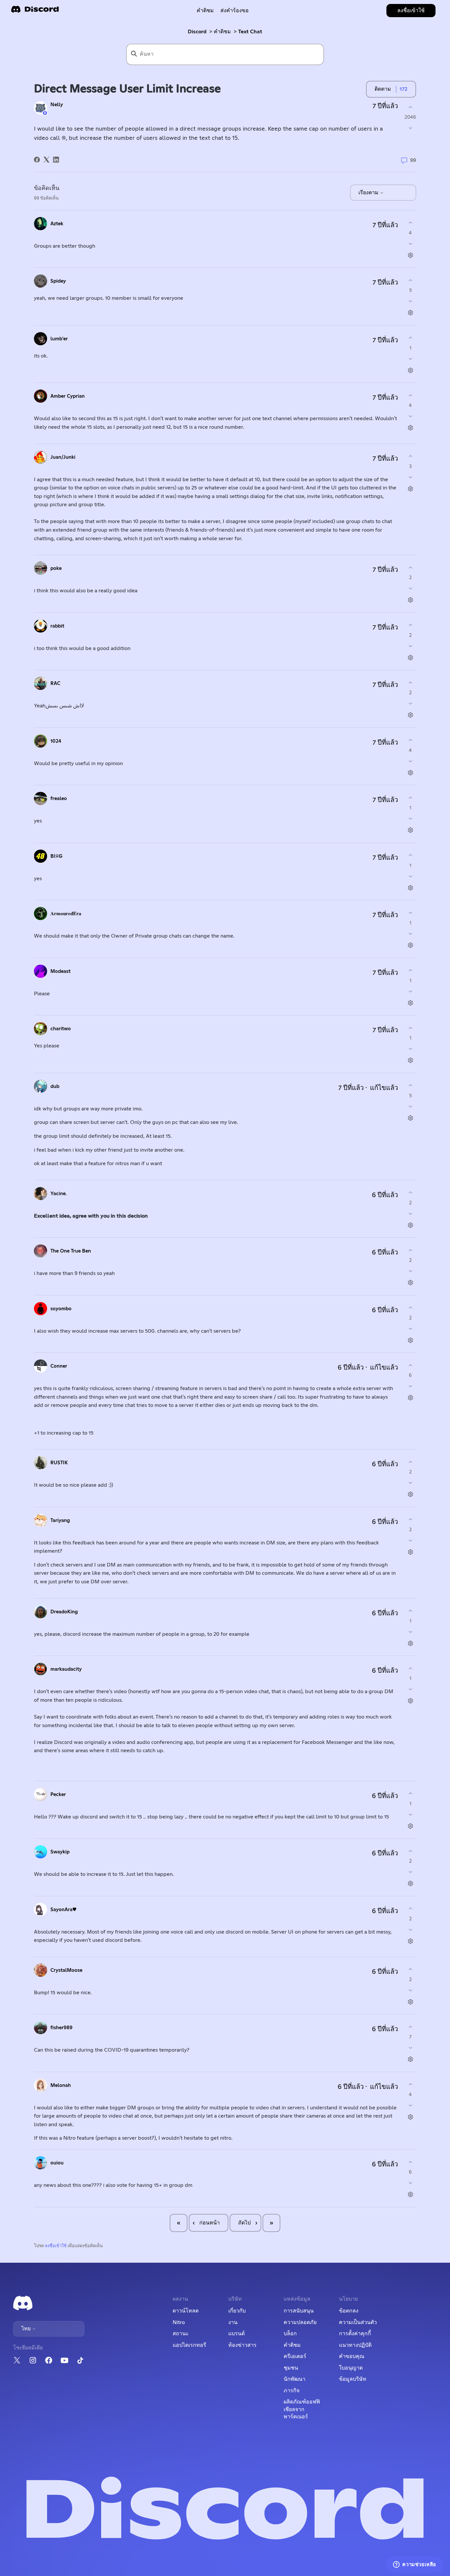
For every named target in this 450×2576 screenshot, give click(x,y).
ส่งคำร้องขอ (235, 11)
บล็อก (290, 2334)
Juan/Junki (63, 457)
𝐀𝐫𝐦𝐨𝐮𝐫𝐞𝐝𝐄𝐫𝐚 (66, 914)
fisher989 (61, 2028)
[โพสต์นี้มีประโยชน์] (410, 107)
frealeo (59, 799)
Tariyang (60, 1521)
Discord (197, 32)
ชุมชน (291, 2368)
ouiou (57, 2163)
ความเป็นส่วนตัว (358, 2322)
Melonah (61, 2085)
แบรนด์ (237, 2334)
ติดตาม (383, 89)
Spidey (58, 281)
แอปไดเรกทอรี (189, 2345)
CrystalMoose (66, 1970)
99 (412, 160)
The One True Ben (71, 1251)
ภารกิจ (292, 2391)
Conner (59, 1366)
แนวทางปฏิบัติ (355, 2345)
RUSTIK (59, 1463)
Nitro (179, 2322)
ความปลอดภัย (300, 2322)
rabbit (57, 626)
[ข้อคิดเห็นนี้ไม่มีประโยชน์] (410, 244)
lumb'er (59, 339)
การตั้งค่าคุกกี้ (355, 2334)
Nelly (57, 105)
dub (55, 1086)
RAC (55, 683)
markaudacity (66, 1669)
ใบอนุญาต (351, 2368)
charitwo (61, 1029)
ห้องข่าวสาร (242, 2345)
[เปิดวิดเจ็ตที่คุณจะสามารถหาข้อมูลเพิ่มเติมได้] (415, 2564)
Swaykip (60, 1852)
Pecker (58, 1795)
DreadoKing (64, 1612)
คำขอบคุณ (352, 2356)
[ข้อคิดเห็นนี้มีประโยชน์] (410, 223)
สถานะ (181, 2334)
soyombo (61, 1309)
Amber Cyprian (68, 396)
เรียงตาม (369, 193)
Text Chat (250, 32)
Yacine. (59, 1194)
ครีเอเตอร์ (295, 2356)
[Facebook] (37, 160)
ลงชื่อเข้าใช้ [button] (411, 11)
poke (56, 568)
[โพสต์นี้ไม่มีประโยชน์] (410, 128)
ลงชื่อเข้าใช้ (56, 2246)
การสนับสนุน (299, 2311)
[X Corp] (46, 160)
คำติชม (205, 11)
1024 (56, 741)
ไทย (27, 2329)
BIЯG (56, 856)
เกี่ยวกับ (237, 2311)
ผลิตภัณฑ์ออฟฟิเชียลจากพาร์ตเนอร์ (302, 2409)
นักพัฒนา (295, 2379)
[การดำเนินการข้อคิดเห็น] (410, 255)
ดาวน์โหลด (186, 2311)
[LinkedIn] (56, 160)
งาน (233, 2322)
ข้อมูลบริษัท (353, 2379)
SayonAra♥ (63, 1910)
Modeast (60, 971)
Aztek (57, 224)
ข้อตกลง (349, 2311)
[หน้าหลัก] (35, 11)
